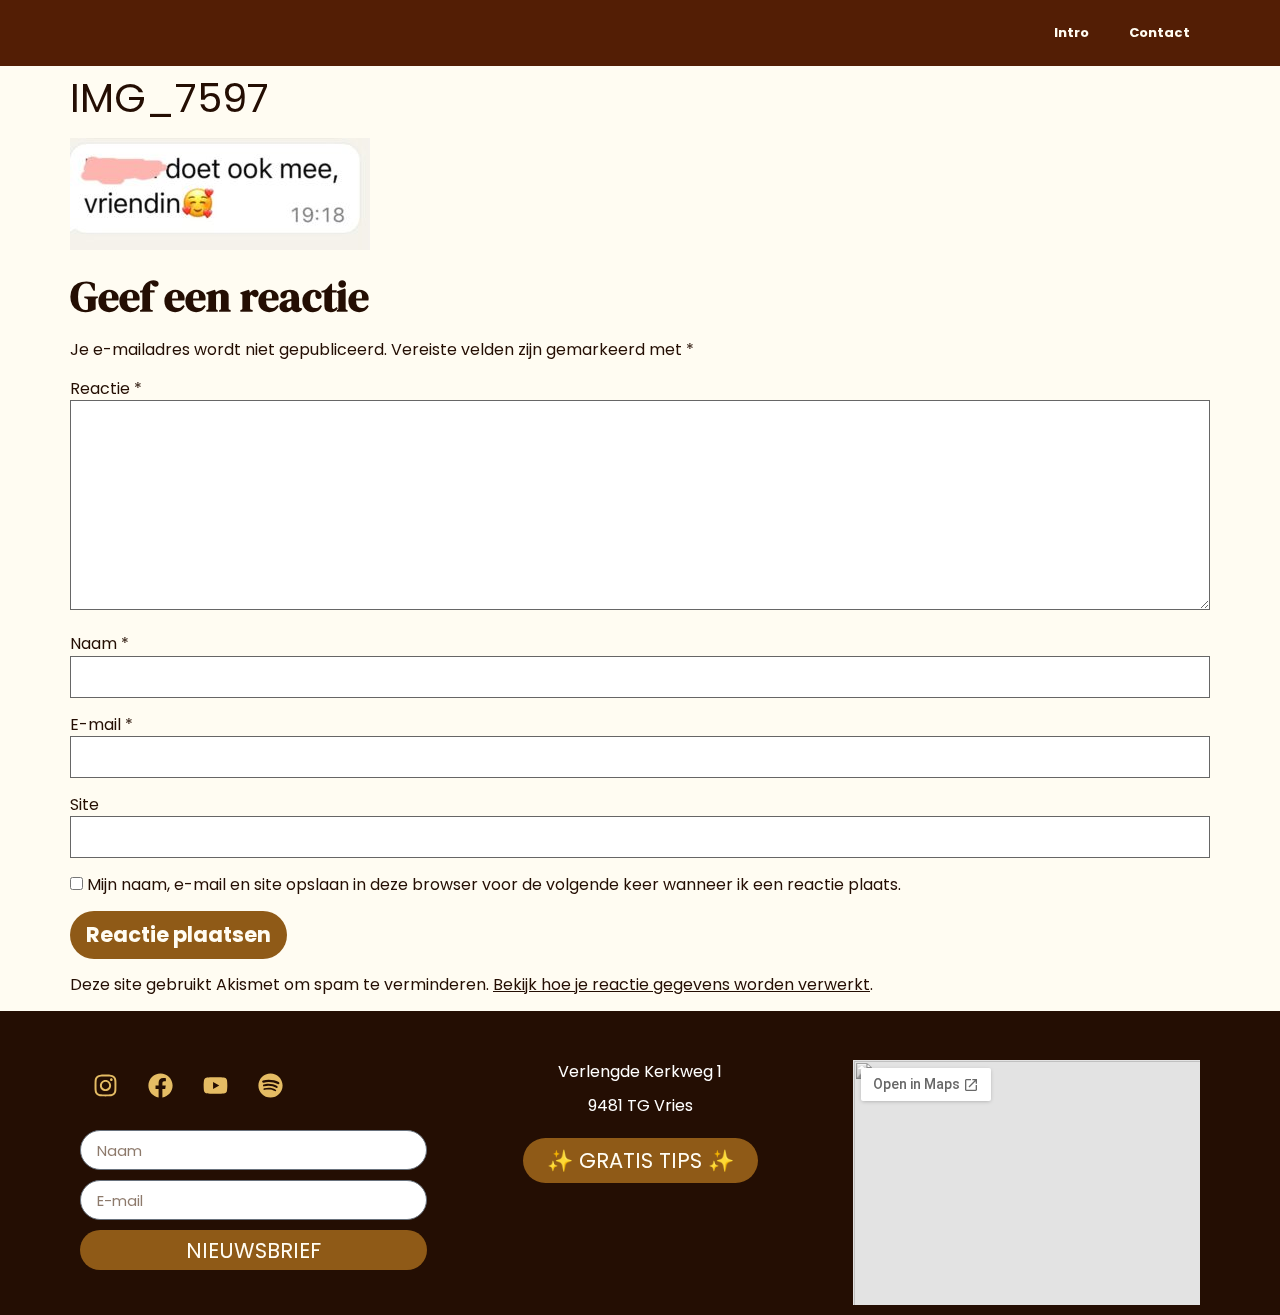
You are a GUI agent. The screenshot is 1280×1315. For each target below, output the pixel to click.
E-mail (101, 725)
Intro (1071, 32)
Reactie (106, 389)
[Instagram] (105, 1085)
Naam (99, 644)
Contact (1159, 32)
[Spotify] (270, 1085)
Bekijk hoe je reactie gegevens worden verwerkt (681, 984)
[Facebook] (160, 1085)
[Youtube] (215, 1085)
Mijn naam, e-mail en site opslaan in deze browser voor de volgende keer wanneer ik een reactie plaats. (494, 885)
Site (84, 805)
